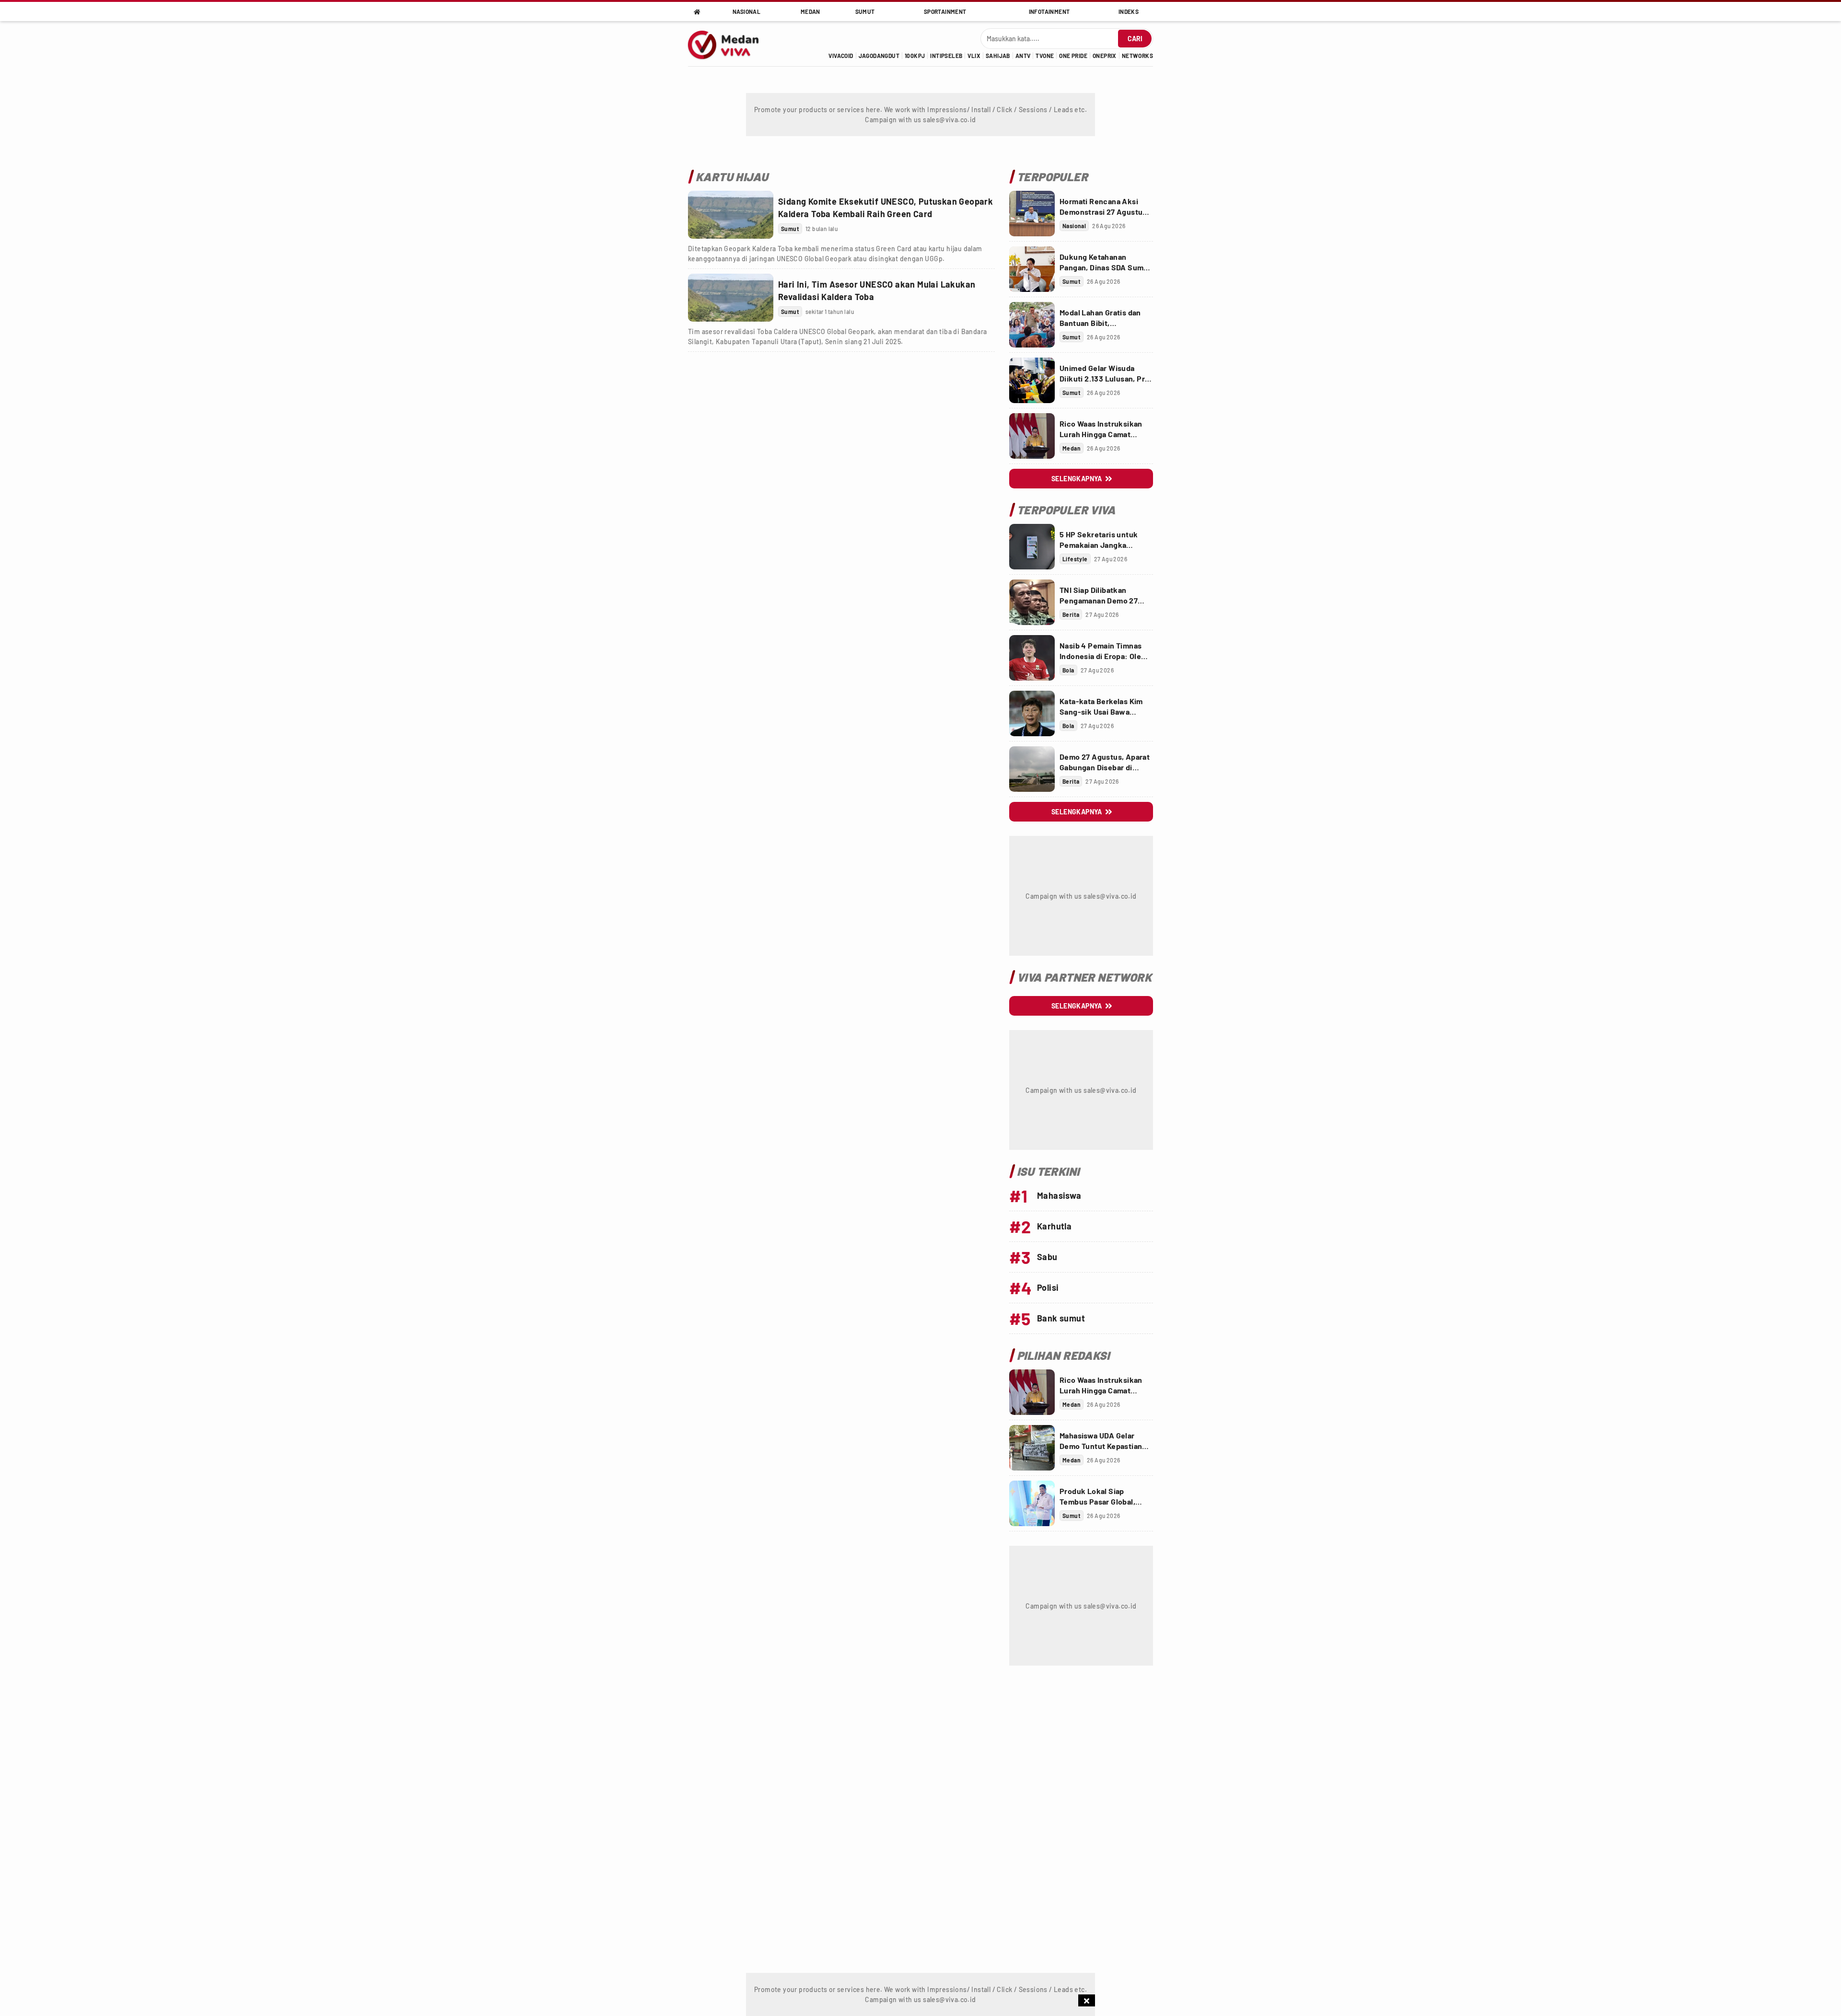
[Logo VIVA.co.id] (728, 44)
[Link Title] (731, 215)
